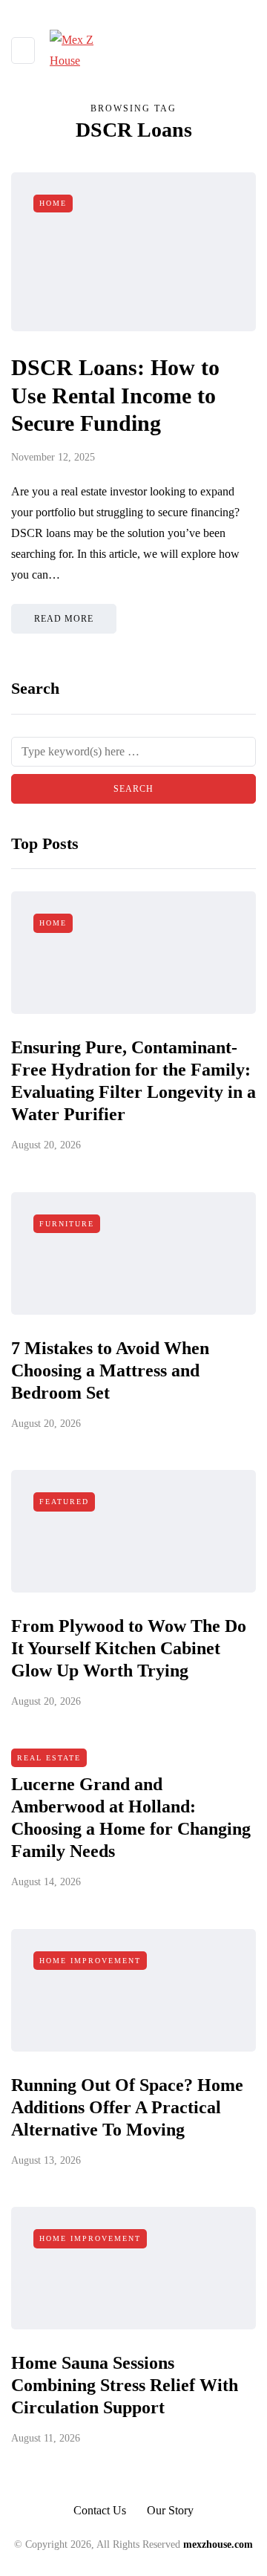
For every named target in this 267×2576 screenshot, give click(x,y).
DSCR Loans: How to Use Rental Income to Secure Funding (115, 395)
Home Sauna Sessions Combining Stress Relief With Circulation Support (125, 2385)
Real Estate (49, 1758)
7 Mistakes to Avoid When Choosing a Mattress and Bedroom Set (110, 1370)
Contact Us (100, 2510)
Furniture (67, 1224)
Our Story (170, 2510)
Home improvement (90, 1961)
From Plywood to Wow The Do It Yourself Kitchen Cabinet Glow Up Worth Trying (129, 1648)
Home (53, 203)
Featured (64, 1502)
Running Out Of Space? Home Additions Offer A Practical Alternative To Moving (127, 2107)
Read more (64, 619)
